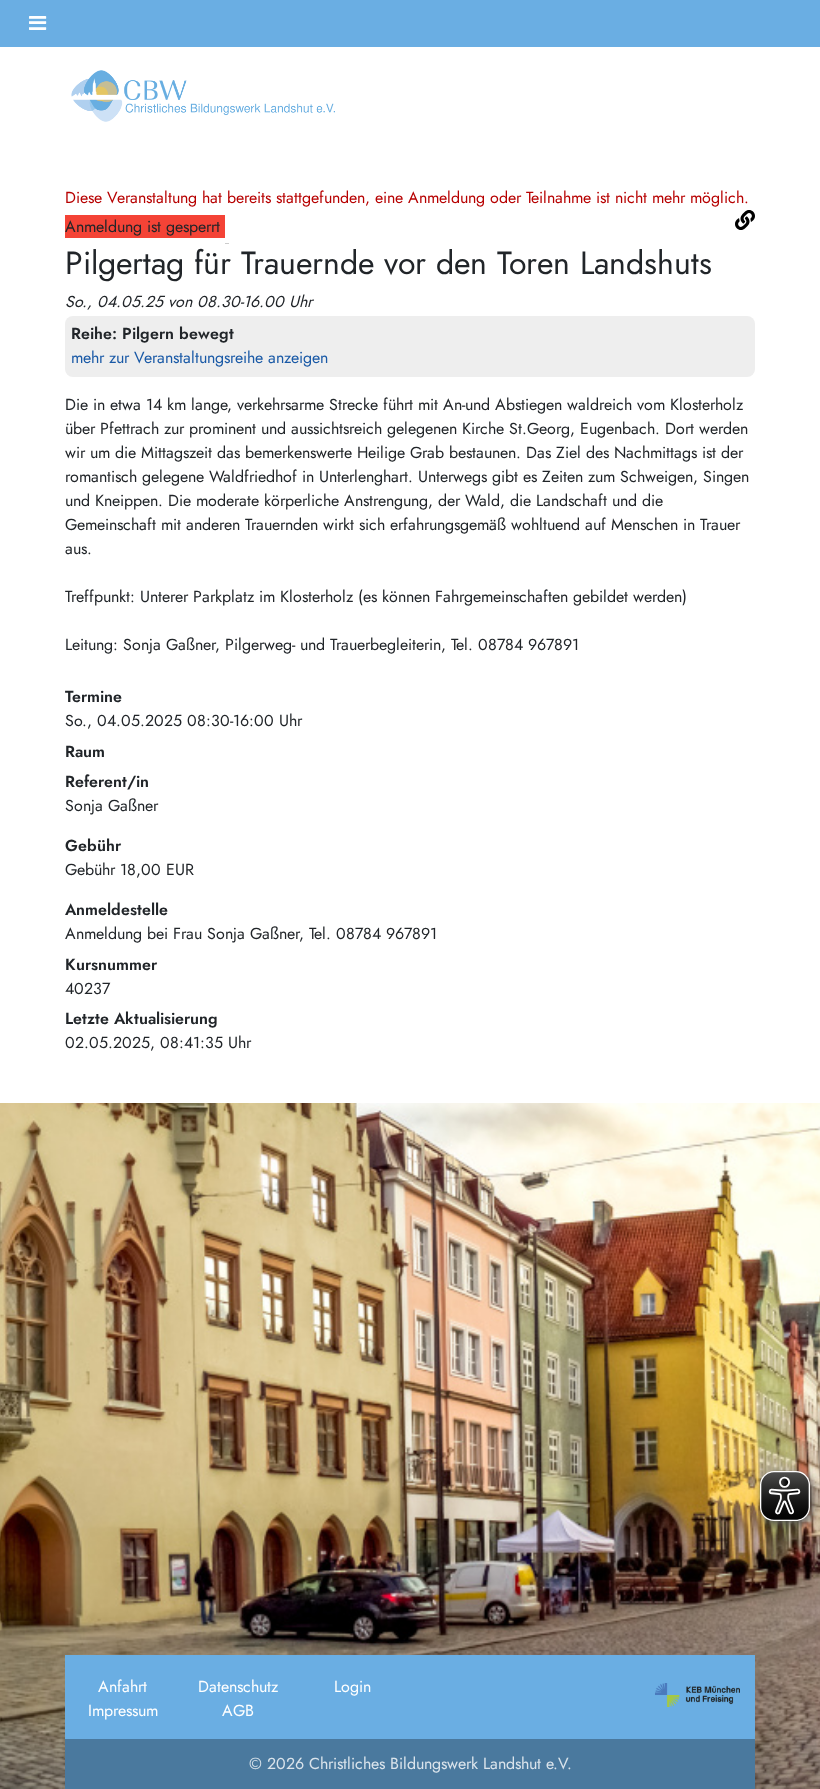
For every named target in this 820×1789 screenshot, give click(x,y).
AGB (238, 1710)
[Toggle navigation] (37, 23)
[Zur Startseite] (200, 102)
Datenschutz (238, 1686)
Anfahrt (122, 1686)
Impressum (123, 1710)
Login (352, 1686)
